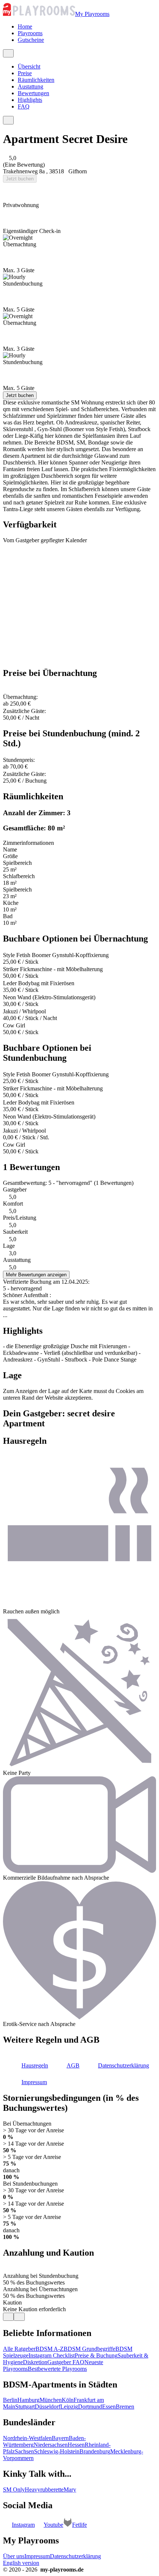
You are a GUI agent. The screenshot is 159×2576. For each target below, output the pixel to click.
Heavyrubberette (44, 2490)
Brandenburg (95, 2451)
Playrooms (30, 33)
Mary (70, 2490)
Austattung (31, 86)
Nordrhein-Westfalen (27, 2438)
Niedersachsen (51, 2445)
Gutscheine (31, 40)
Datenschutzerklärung (75, 2556)
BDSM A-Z (50, 2349)
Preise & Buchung (96, 2355)
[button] (26, 2065)
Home (25, 26)
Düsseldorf (48, 2407)
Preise (25, 73)
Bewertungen (33, 93)
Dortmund (90, 2407)
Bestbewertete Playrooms (57, 2369)
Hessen (76, 2445)
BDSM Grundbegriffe (89, 2349)
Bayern (60, 2438)
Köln (68, 2400)
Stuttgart (25, 2407)
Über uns (14, 2556)
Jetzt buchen (20, 179)
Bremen (125, 2407)
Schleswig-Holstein (57, 2451)
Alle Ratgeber (19, 2349)
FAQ (24, 106)
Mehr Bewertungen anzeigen (36, 1275)
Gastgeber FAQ (66, 2362)
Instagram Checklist (52, 2355)
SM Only (14, 2490)
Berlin (10, 2400)
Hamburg (28, 2400)
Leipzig (69, 2407)
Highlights (30, 100)
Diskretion (35, 2362)
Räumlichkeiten (36, 80)
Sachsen (24, 2451)
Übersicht (29, 66)
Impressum (37, 2556)
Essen (109, 2407)
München (51, 2400)
